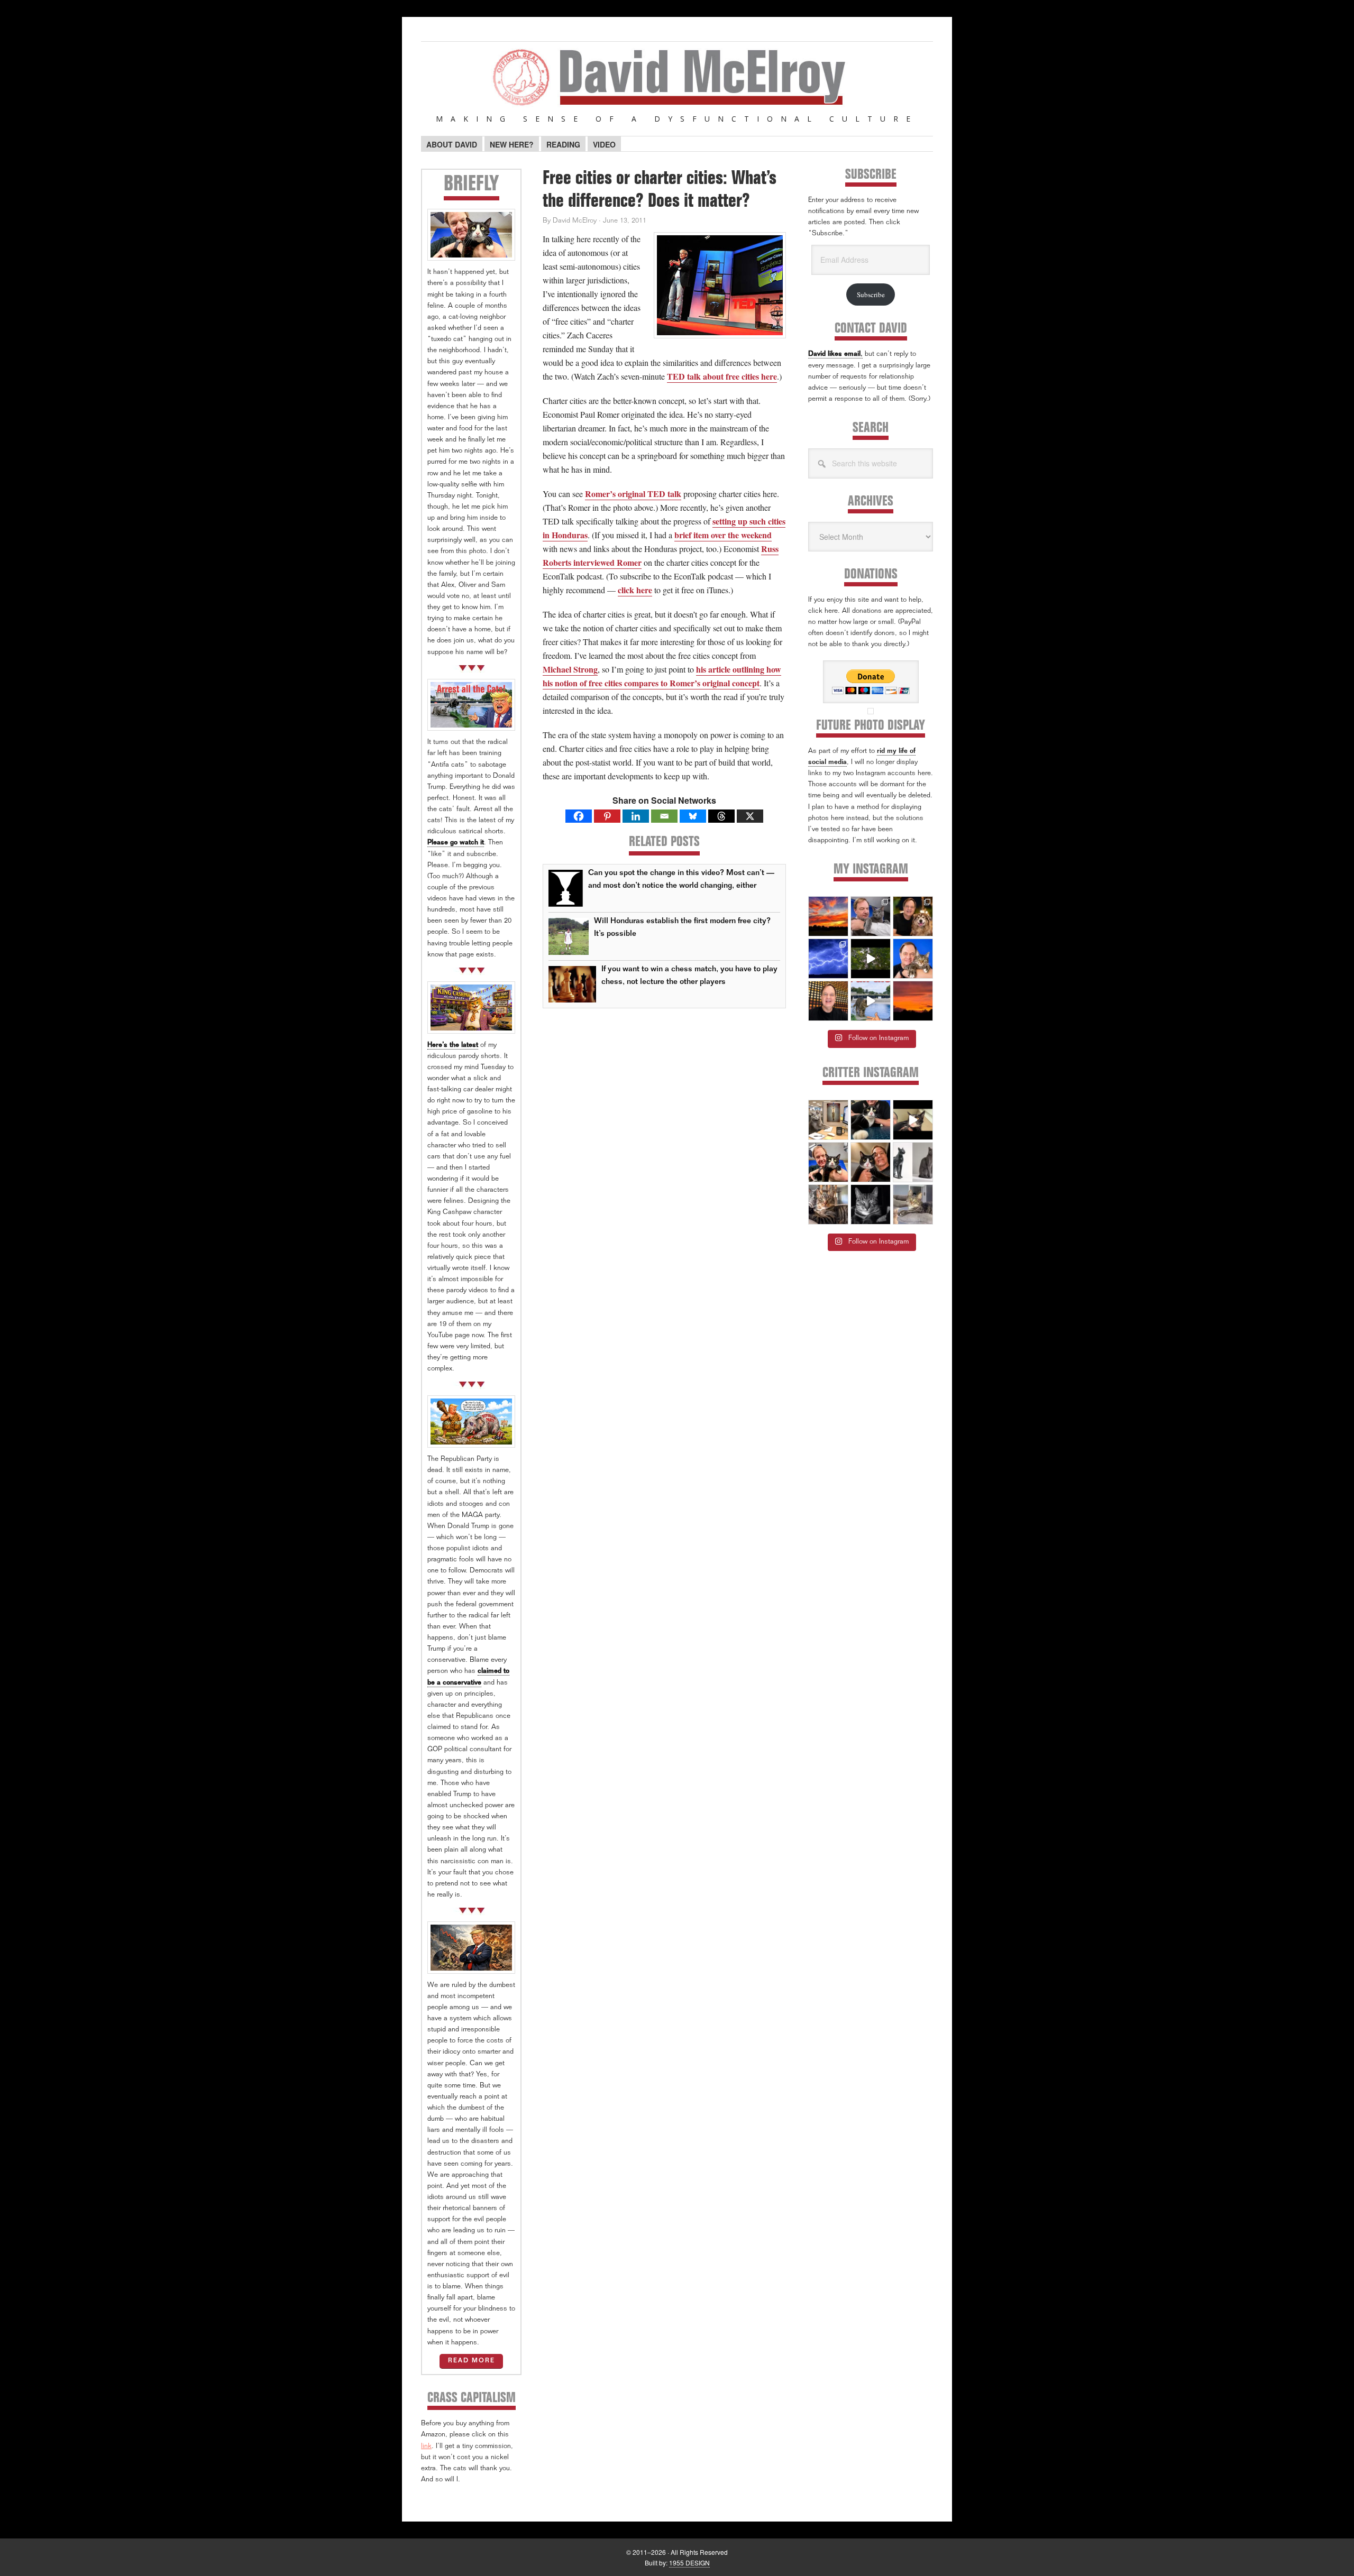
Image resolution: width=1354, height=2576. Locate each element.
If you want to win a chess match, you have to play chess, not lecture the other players (689, 976)
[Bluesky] (693, 816)
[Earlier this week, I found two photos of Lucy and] (913, 916)
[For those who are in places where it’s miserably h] (871, 959)
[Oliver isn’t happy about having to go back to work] (828, 1120)
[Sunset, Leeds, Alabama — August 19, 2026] (828, 916)
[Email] (664, 816)
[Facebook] (579, 816)
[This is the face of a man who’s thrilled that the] (828, 1001)
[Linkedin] (636, 816)
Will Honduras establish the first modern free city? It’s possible (682, 928)
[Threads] (721, 816)
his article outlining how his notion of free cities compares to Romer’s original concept (662, 676)
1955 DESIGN (689, 2563)
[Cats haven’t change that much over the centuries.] (913, 1162)
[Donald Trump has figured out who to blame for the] (871, 1001)
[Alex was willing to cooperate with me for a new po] (913, 959)
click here (635, 590)
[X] (750, 816)
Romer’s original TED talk (633, 494)
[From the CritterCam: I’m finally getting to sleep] (871, 1204)
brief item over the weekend (723, 535)
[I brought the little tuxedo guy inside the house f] (828, 1162)
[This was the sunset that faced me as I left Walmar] (913, 1001)
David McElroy (677, 84)
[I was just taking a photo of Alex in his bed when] (828, 1204)
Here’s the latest (453, 1046)
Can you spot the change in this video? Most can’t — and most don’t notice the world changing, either (681, 880)
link (426, 2447)
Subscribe (871, 295)
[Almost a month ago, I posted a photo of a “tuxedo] (871, 1162)
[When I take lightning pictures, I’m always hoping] (828, 959)
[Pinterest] (607, 816)
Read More (472, 2361)
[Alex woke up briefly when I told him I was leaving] (913, 1204)
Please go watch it (456, 843)
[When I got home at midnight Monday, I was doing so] (871, 916)
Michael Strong (570, 669)
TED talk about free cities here (722, 376)
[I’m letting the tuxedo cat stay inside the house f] (871, 1120)
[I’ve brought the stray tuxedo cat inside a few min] (913, 1120)
